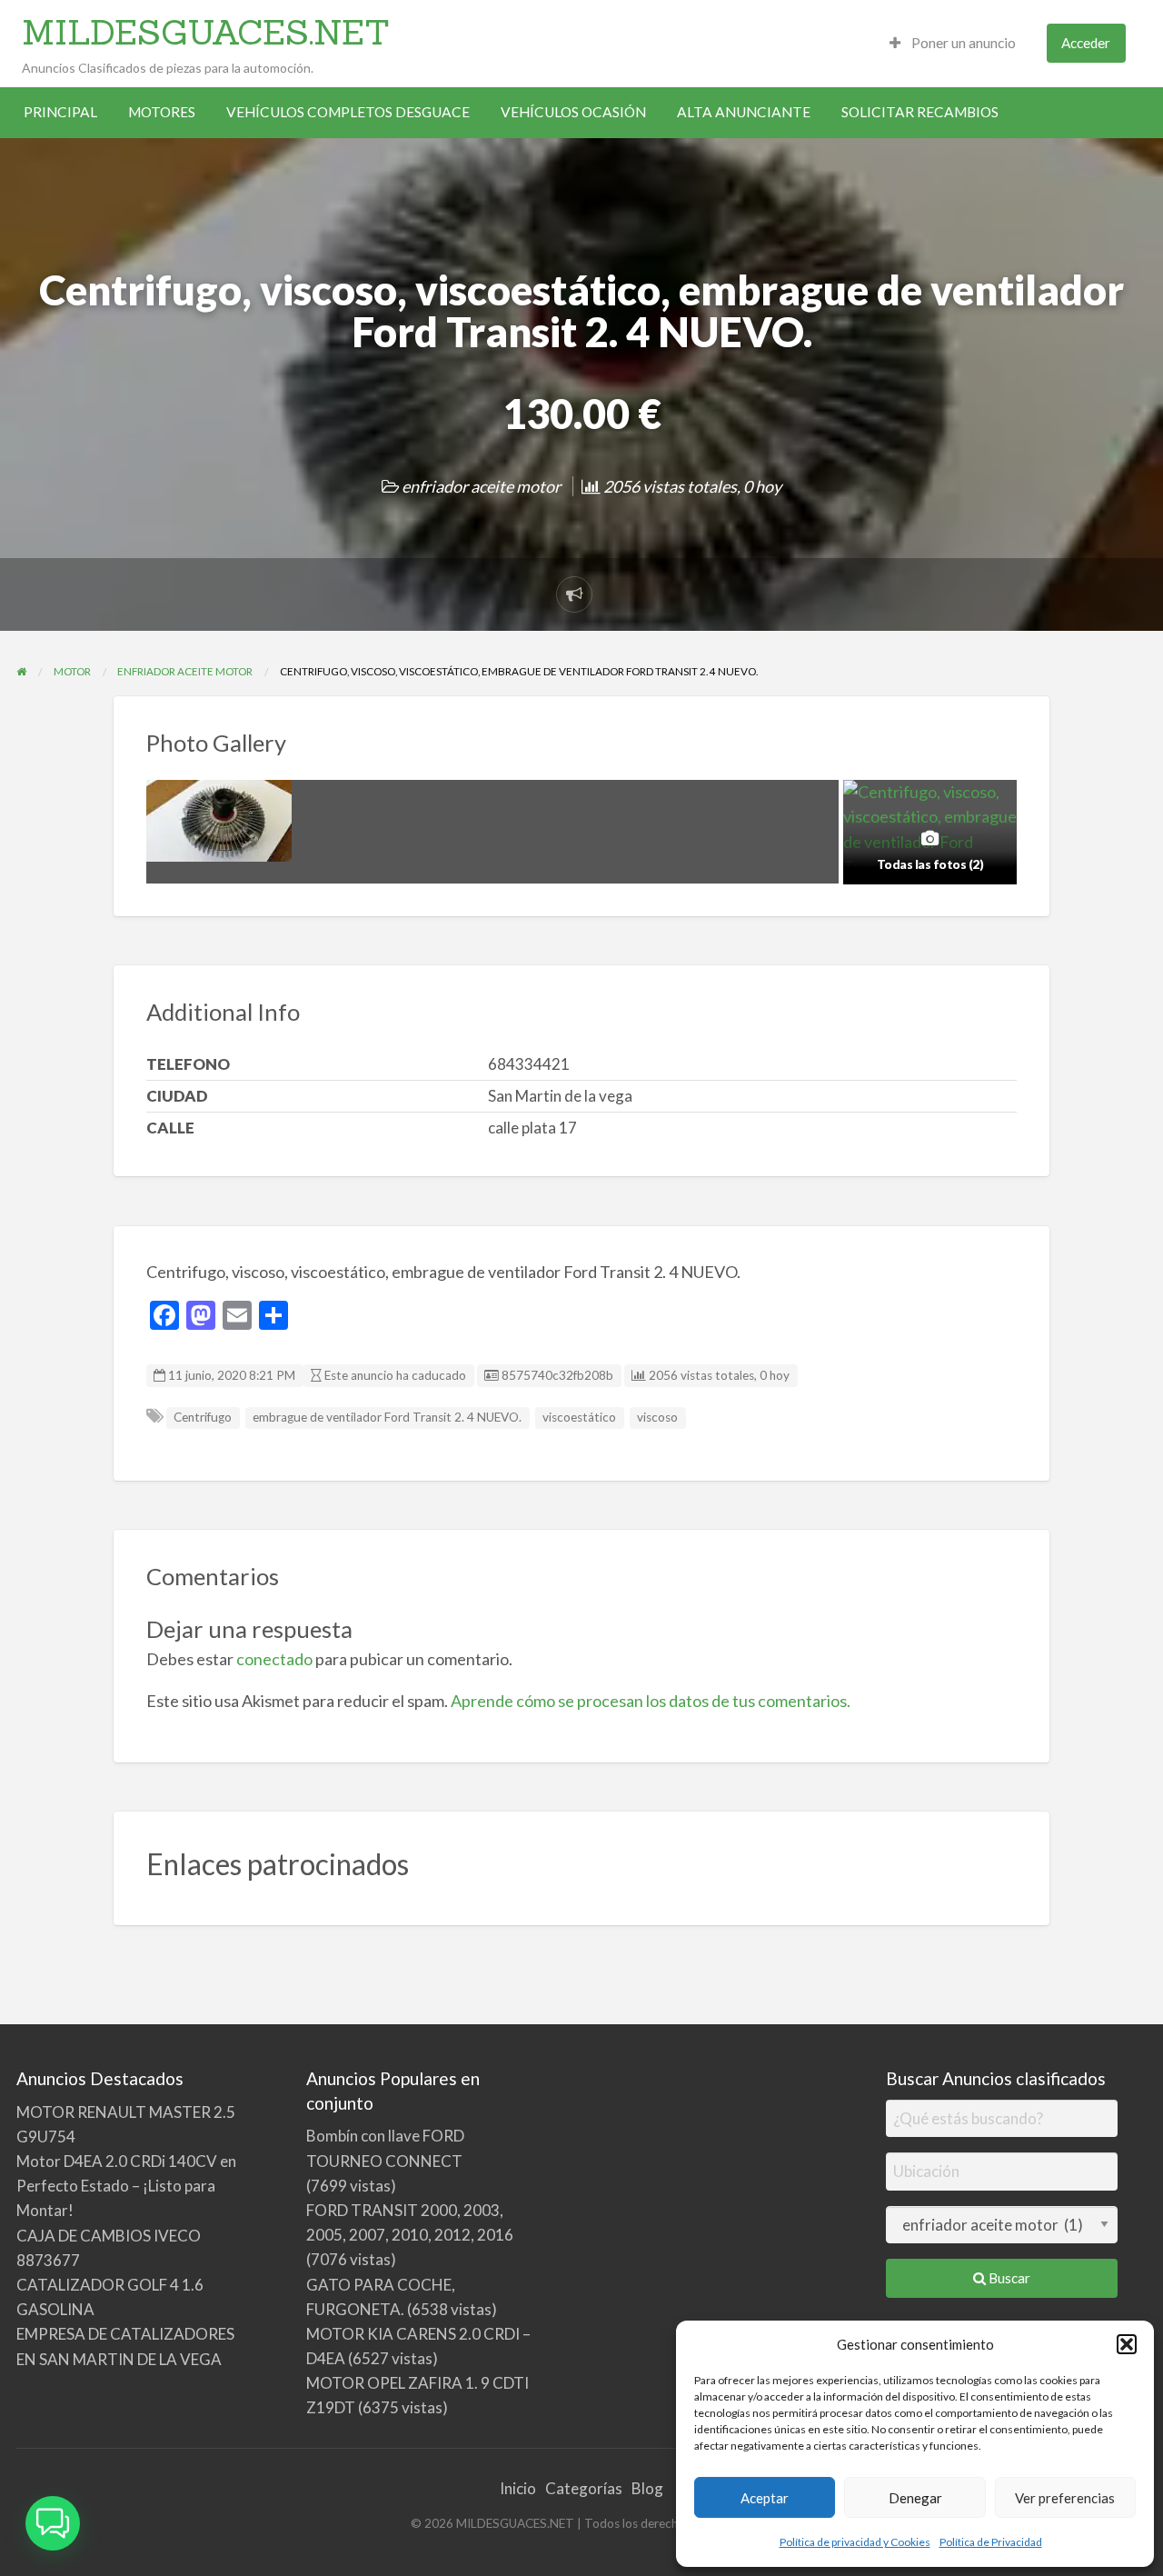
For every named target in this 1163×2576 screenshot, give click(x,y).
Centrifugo (203, 1417)
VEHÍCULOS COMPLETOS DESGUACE (348, 112)
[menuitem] (953, 43)
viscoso (657, 1417)
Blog (647, 2488)
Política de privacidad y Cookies (855, 2542)
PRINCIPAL (60, 112)
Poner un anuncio (962, 43)
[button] (1127, 2344)
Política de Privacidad (991, 2542)
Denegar (915, 2498)
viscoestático (579, 1417)
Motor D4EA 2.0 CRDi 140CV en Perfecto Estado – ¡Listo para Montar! (126, 2186)
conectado (274, 1659)
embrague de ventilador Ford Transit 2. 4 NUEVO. (387, 1417)
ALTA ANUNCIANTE (744, 112)
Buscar (1008, 2278)
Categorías (584, 2488)
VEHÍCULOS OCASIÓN (573, 112)
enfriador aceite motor (481, 486)
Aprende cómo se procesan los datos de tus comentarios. (651, 1701)
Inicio (518, 2488)
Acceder (1086, 43)
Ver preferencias (1065, 2498)
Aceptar (765, 2498)
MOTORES (162, 112)
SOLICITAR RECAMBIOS (920, 112)
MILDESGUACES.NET (206, 32)
